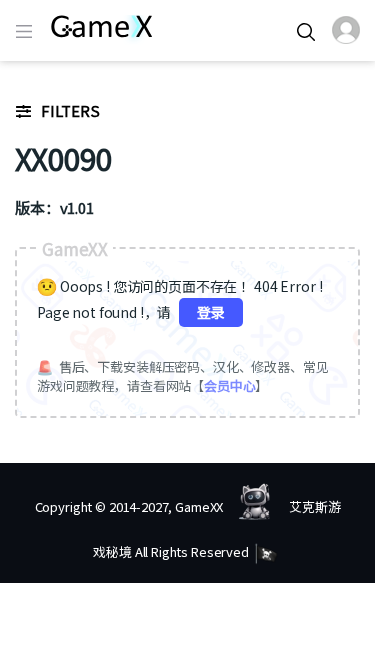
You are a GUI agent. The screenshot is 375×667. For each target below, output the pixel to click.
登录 (211, 312)
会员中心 (229, 385)
